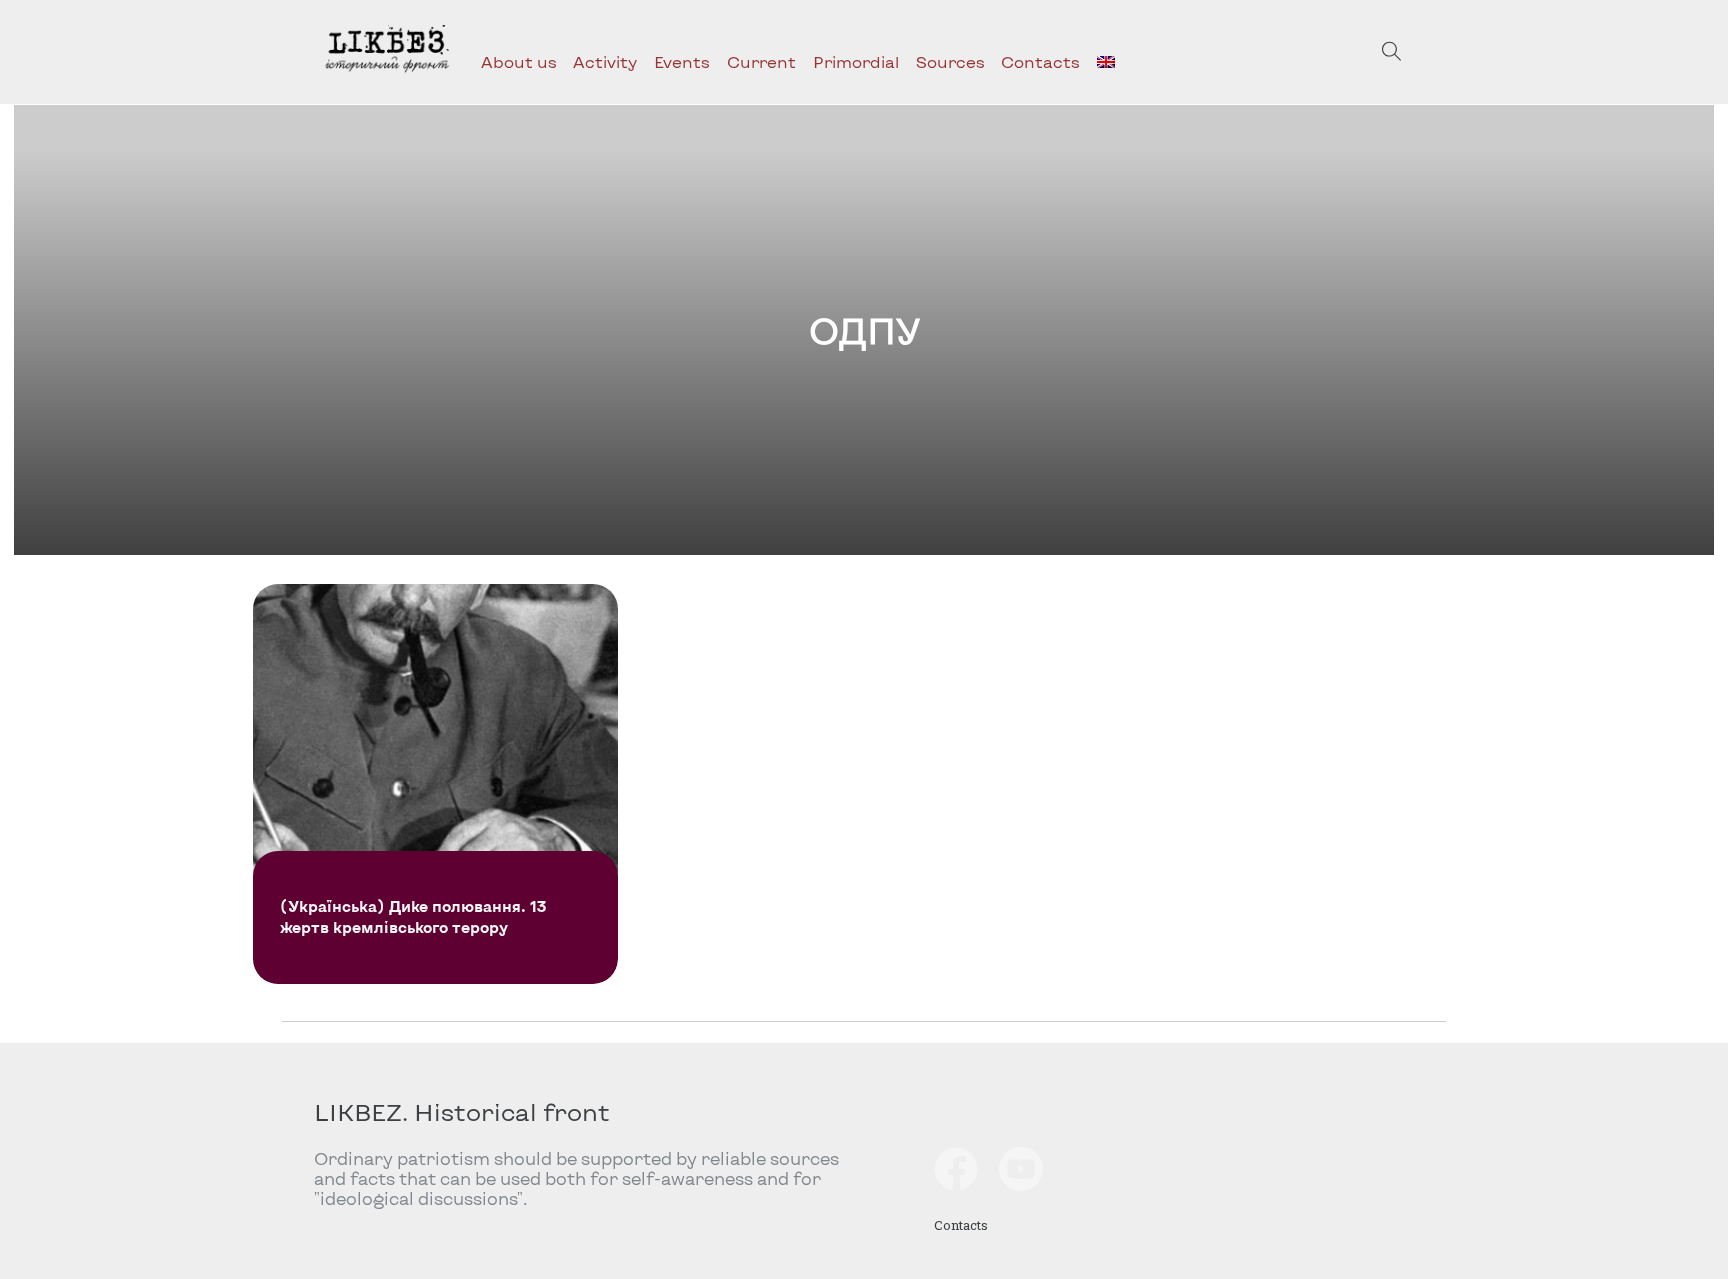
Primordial (856, 61)
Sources (950, 61)
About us (519, 61)
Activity (605, 61)
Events (682, 61)
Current (761, 61)
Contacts (1040, 61)
